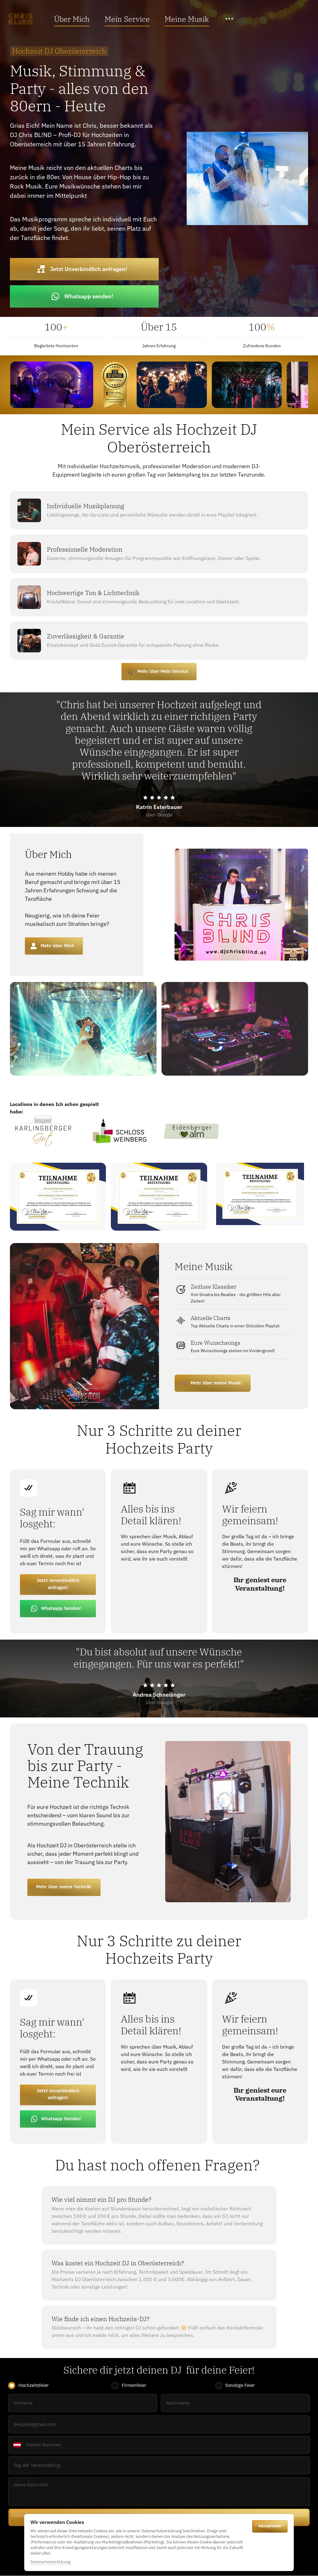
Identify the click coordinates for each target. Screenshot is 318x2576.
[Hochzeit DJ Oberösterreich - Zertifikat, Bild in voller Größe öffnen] (58, 1197)
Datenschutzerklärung (50, 2562)
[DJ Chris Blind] (20, 19)
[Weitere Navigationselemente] (229, 19)
